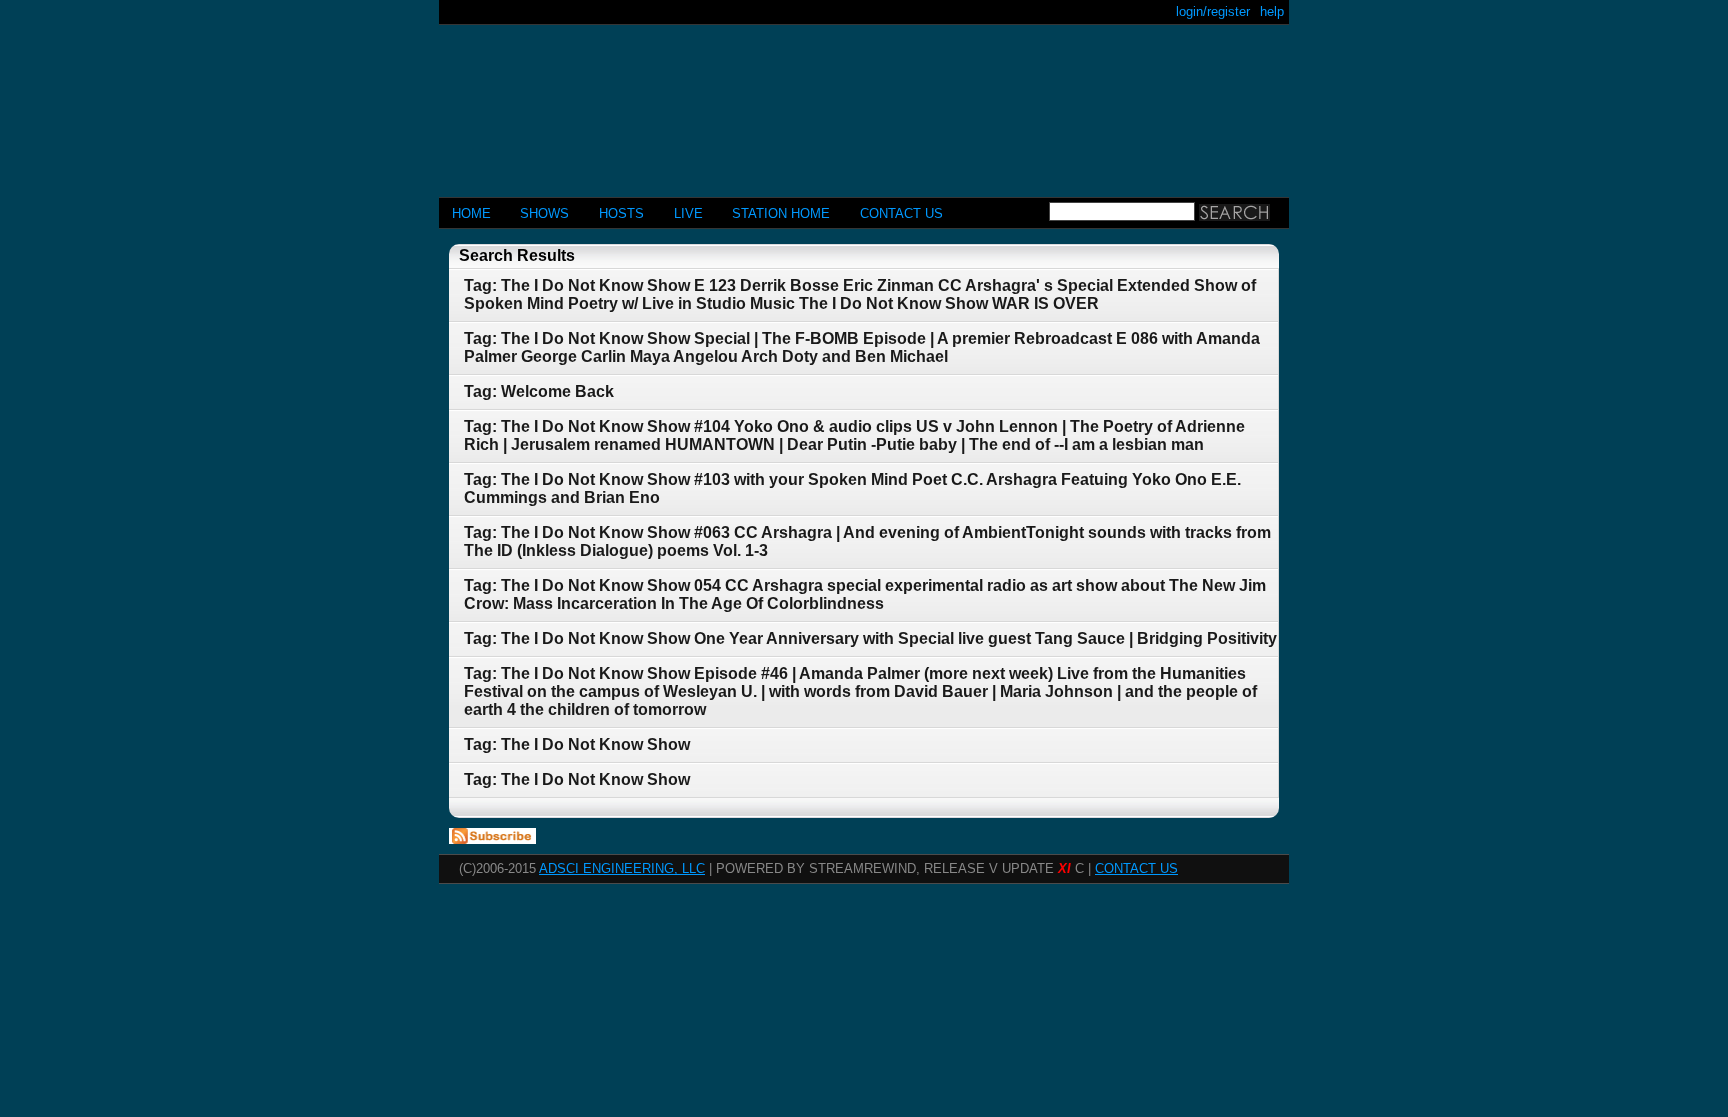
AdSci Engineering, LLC (622, 868)
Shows (544, 213)
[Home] (864, 102)
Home (471, 213)
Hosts (621, 213)
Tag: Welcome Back (539, 391)
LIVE (688, 213)
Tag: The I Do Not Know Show (577, 744)
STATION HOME (781, 213)
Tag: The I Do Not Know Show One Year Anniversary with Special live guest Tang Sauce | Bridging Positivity (870, 638)
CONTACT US (901, 213)
